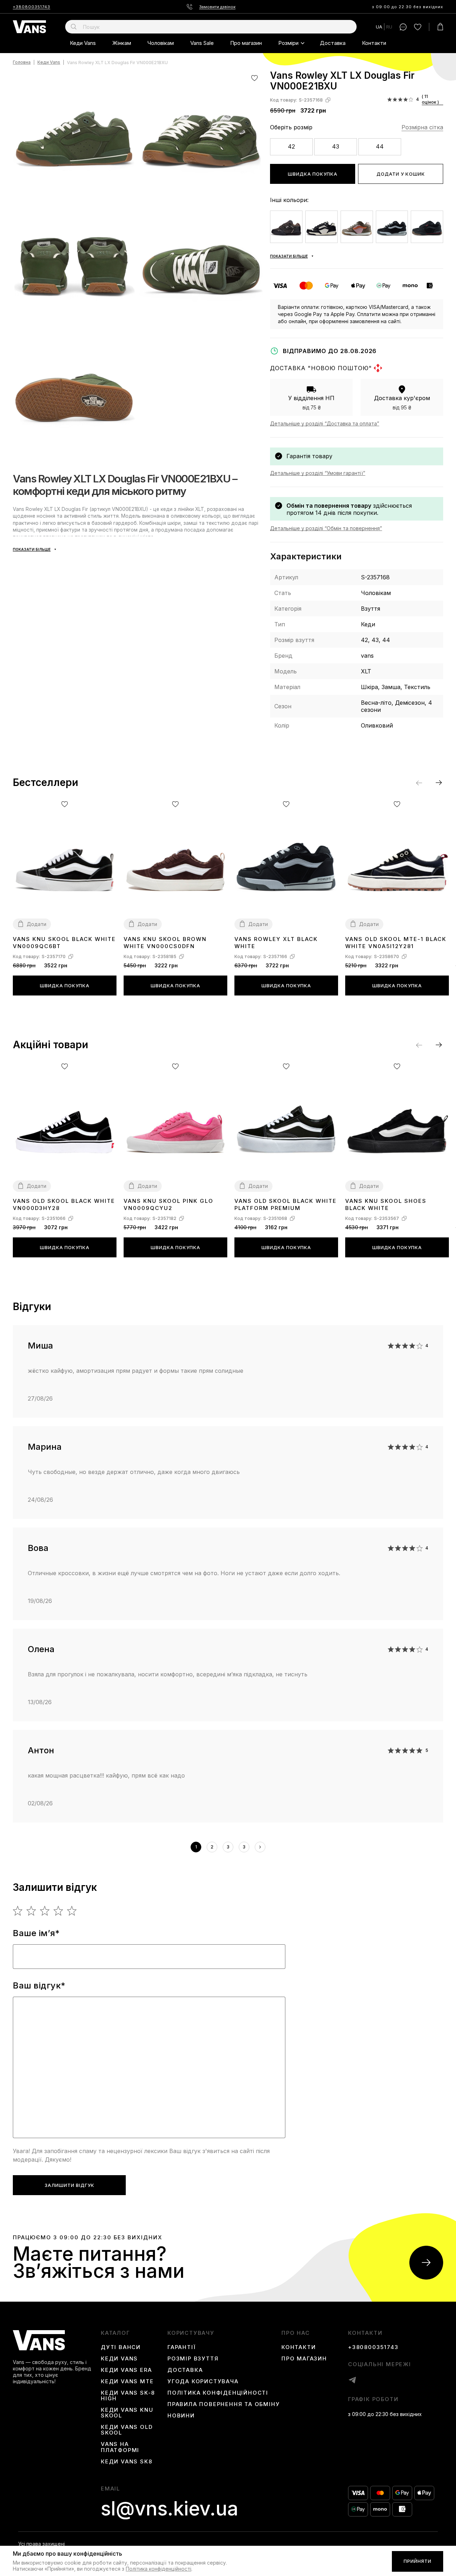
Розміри (288, 43)
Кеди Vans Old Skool (127, 2430)
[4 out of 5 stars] (59, 1911)
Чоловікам (161, 43)
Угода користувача (203, 2381)
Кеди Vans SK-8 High (128, 2396)
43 (336, 146)
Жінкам (122, 43)
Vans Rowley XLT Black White (276, 943)
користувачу (191, 2333)
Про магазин (246, 43)
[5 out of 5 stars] (72, 1911)
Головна (22, 63)
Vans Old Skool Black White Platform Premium (286, 1204)
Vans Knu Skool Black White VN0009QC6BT (64, 943)
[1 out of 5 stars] (18, 1911)
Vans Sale (202, 43)
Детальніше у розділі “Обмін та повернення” (326, 528)
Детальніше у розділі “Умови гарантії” (318, 473)
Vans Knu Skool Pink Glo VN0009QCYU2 (169, 1204)
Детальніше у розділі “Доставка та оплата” (325, 423)
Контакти (374, 43)
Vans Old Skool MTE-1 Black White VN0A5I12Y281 (396, 943)
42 (291, 146)
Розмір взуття (193, 2359)
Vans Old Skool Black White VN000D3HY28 (64, 1204)
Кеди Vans (83, 43)
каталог (115, 2333)
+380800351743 (32, 7)
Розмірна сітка (422, 127)
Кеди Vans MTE (127, 2381)
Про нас (296, 2333)
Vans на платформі (120, 2447)
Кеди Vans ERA (126, 2370)
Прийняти (418, 2561)
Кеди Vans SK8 (126, 2462)
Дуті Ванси (121, 2347)
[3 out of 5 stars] (45, 1911)
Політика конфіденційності (218, 2393)
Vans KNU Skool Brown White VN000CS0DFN (165, 943)
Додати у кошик (401, 174)
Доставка (333, 43)
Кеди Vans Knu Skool (127, 2413)
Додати (37, 924)
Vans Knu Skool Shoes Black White (386, 1204)
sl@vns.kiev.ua (170, 2509)
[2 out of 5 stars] (32, 1911)
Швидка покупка (313, 174)
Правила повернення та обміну (224, 2404)
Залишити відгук (69, 2185)
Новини (181, 2416)
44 (380, 146)
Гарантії (182, 2347)
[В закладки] (255, 78)
